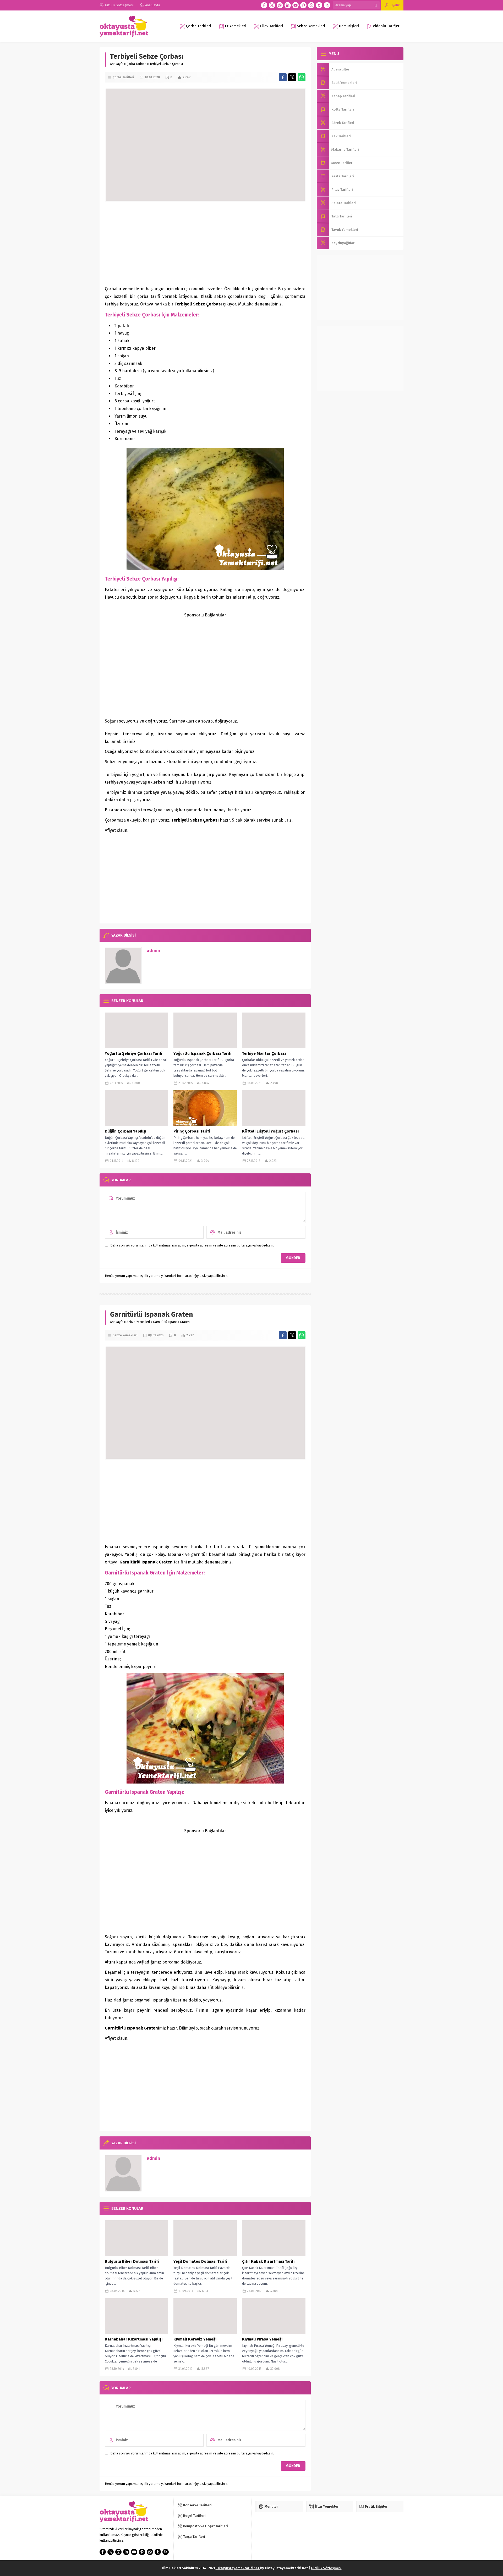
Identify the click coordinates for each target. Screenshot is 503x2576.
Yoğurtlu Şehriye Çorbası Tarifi (133, 1053)
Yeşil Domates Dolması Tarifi (200, 2261)
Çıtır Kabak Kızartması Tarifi (268, 2261)
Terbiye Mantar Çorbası (264, 1053)
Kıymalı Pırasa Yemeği (262, 2339)
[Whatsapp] (311, 5)
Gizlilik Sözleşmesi (326, 2568)
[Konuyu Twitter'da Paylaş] (292, 77)
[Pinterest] (303, 5)
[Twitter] (272, 5)
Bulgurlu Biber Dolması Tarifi (132, 2261)
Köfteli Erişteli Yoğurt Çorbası (270, 1131)
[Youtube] (296, 5)
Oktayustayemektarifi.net (238, 2568)
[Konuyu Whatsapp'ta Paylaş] (302, 77)
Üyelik (395, 5)
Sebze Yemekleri (138, 1322)
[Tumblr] (319, 5)
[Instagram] (280, 5)
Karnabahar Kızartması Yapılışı (134, 2339)
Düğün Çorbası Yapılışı (125, 1131)
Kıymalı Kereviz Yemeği (195, 2339)
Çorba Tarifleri (136, 64)
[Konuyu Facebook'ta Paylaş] (283, 77)
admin (153, 951)
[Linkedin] (288, 5)
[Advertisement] (205, 243)
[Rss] (327, 5)
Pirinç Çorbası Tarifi (192, 1131)
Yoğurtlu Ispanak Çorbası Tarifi (202, 1053)
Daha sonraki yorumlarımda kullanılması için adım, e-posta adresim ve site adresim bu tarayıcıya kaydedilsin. (192, 1245)
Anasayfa (117, 64)
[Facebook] (264, 5)
